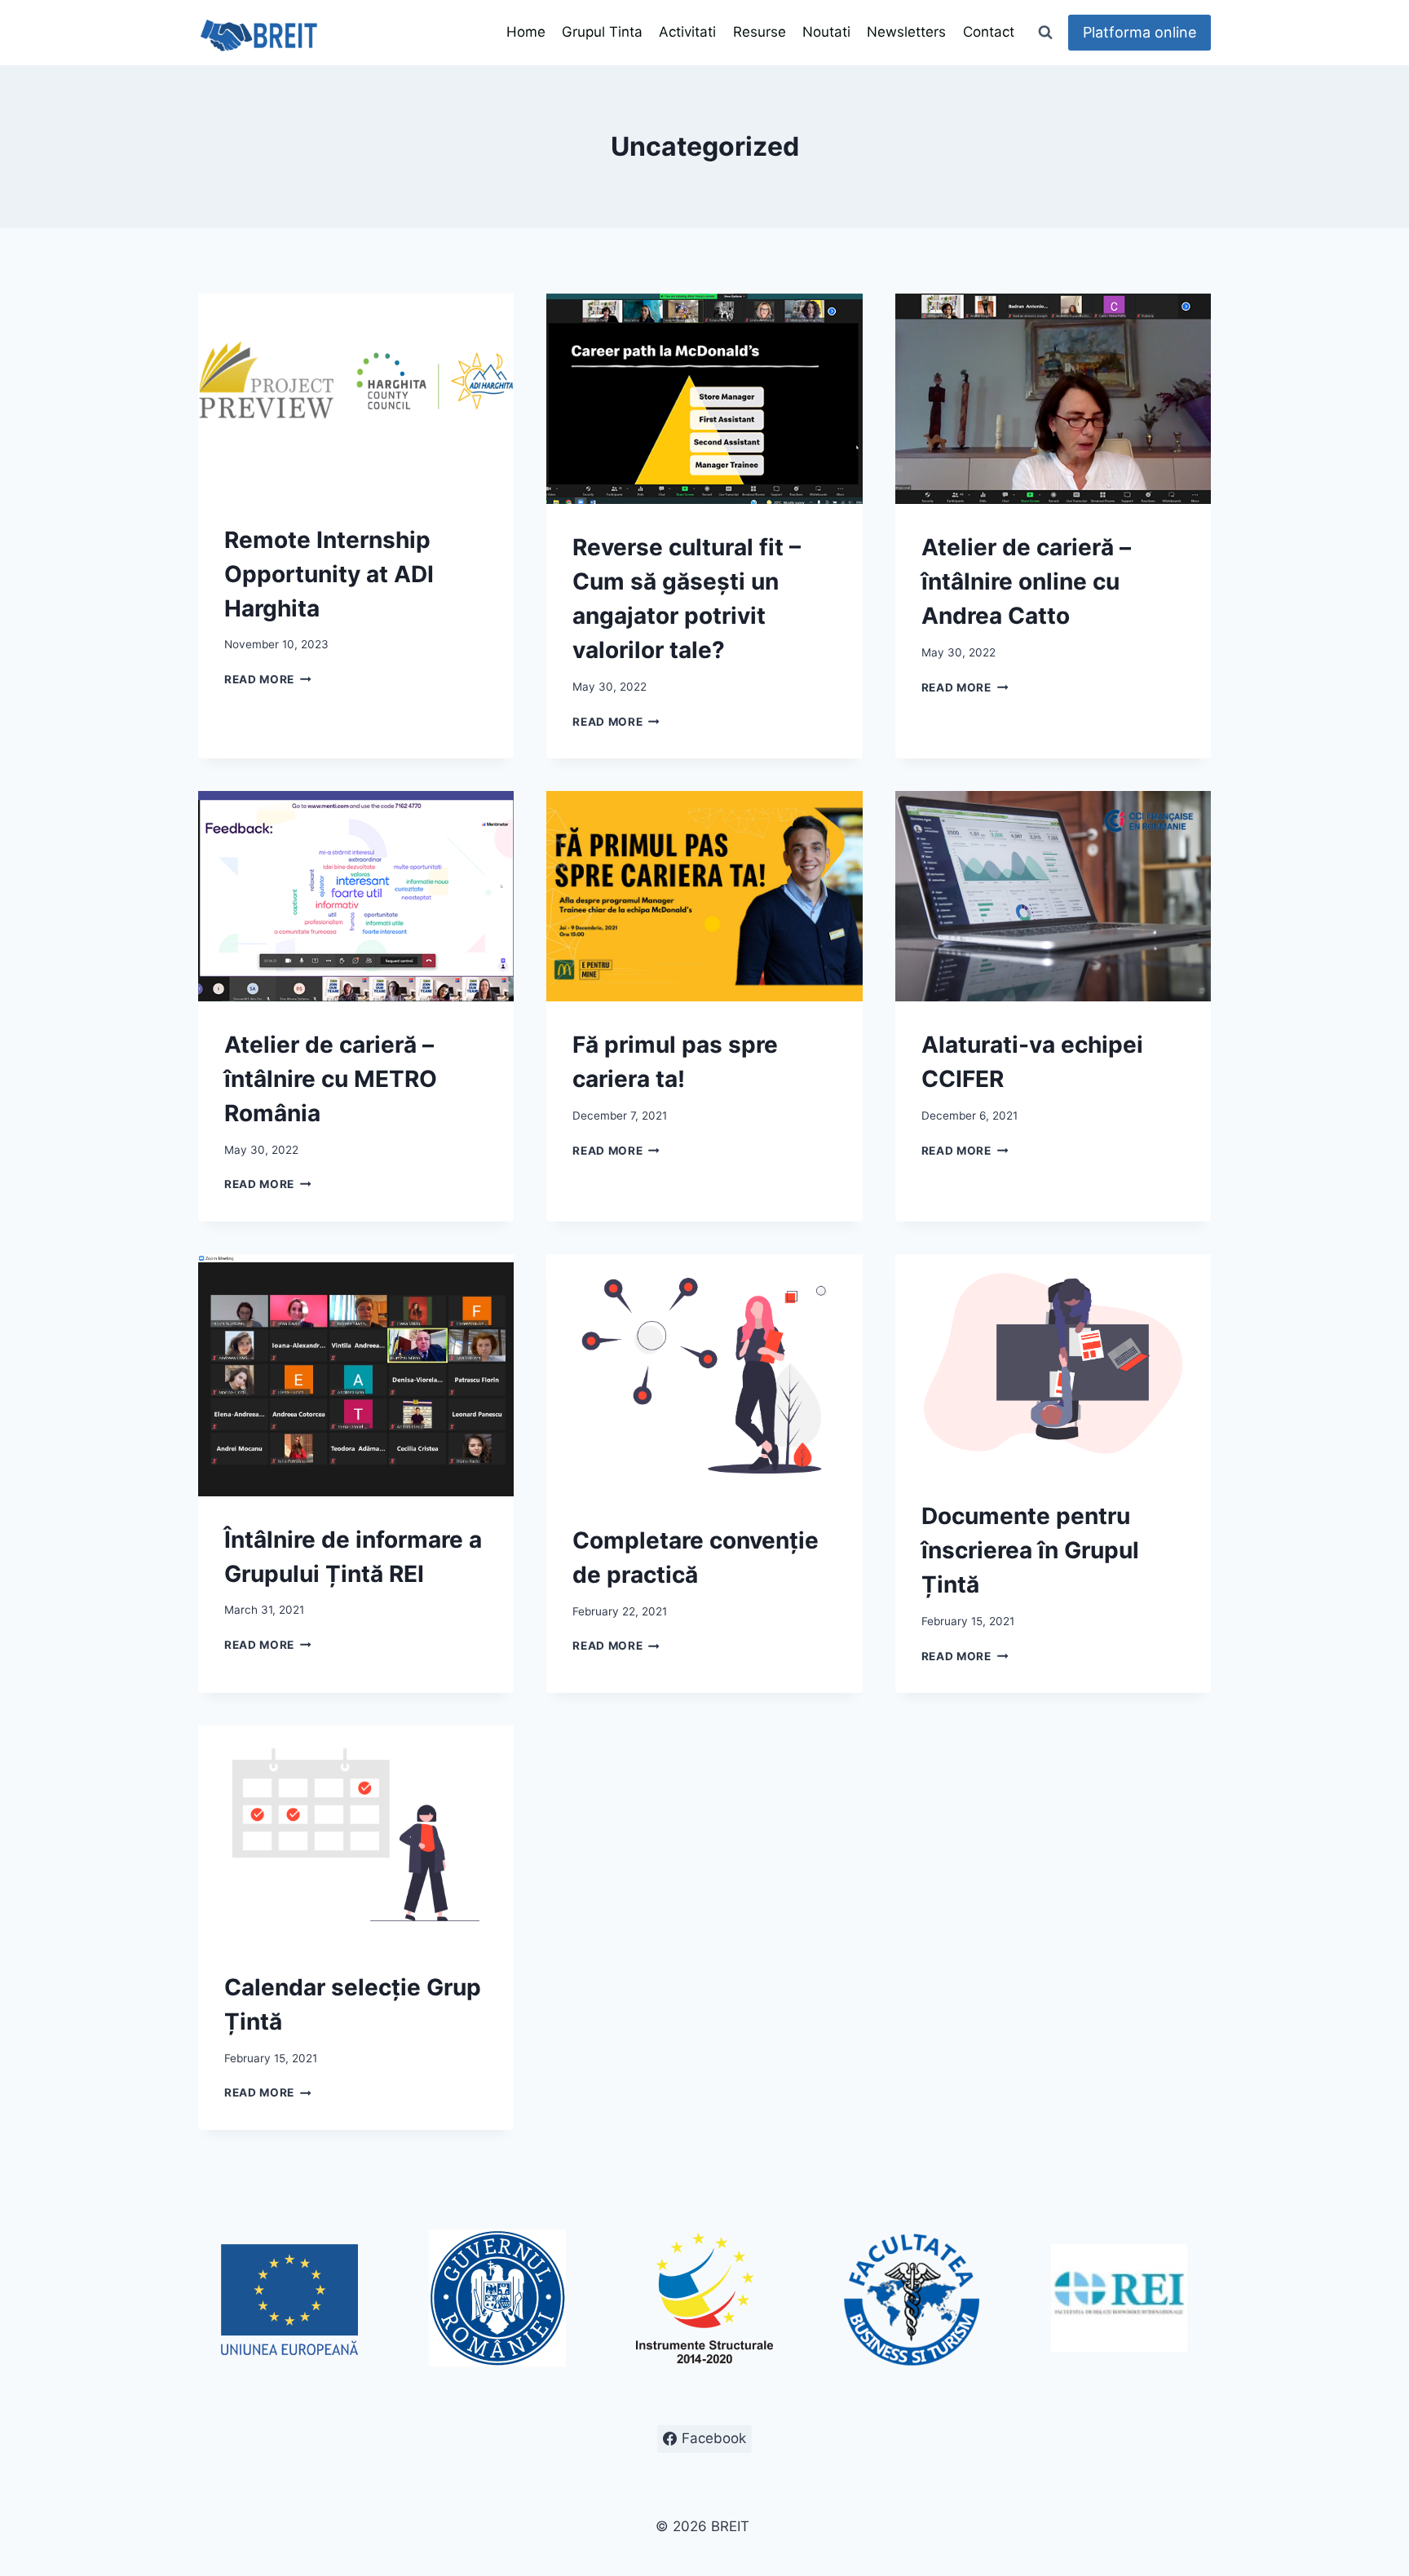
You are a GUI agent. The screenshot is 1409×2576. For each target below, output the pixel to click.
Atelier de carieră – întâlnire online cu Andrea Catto (1026, 581)
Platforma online (1140, 32)
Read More (268, 679)
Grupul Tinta (602, 32)
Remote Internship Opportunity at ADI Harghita (329, 574)
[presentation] (356, 395)
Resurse (760, 32)
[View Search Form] (1045, 33)
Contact (989, 32)
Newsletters (906, 32)
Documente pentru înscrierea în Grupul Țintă (1030, 1550)
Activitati (687, 32)
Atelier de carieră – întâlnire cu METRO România (331, 1079)
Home (526, 32)
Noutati (826, 32)
